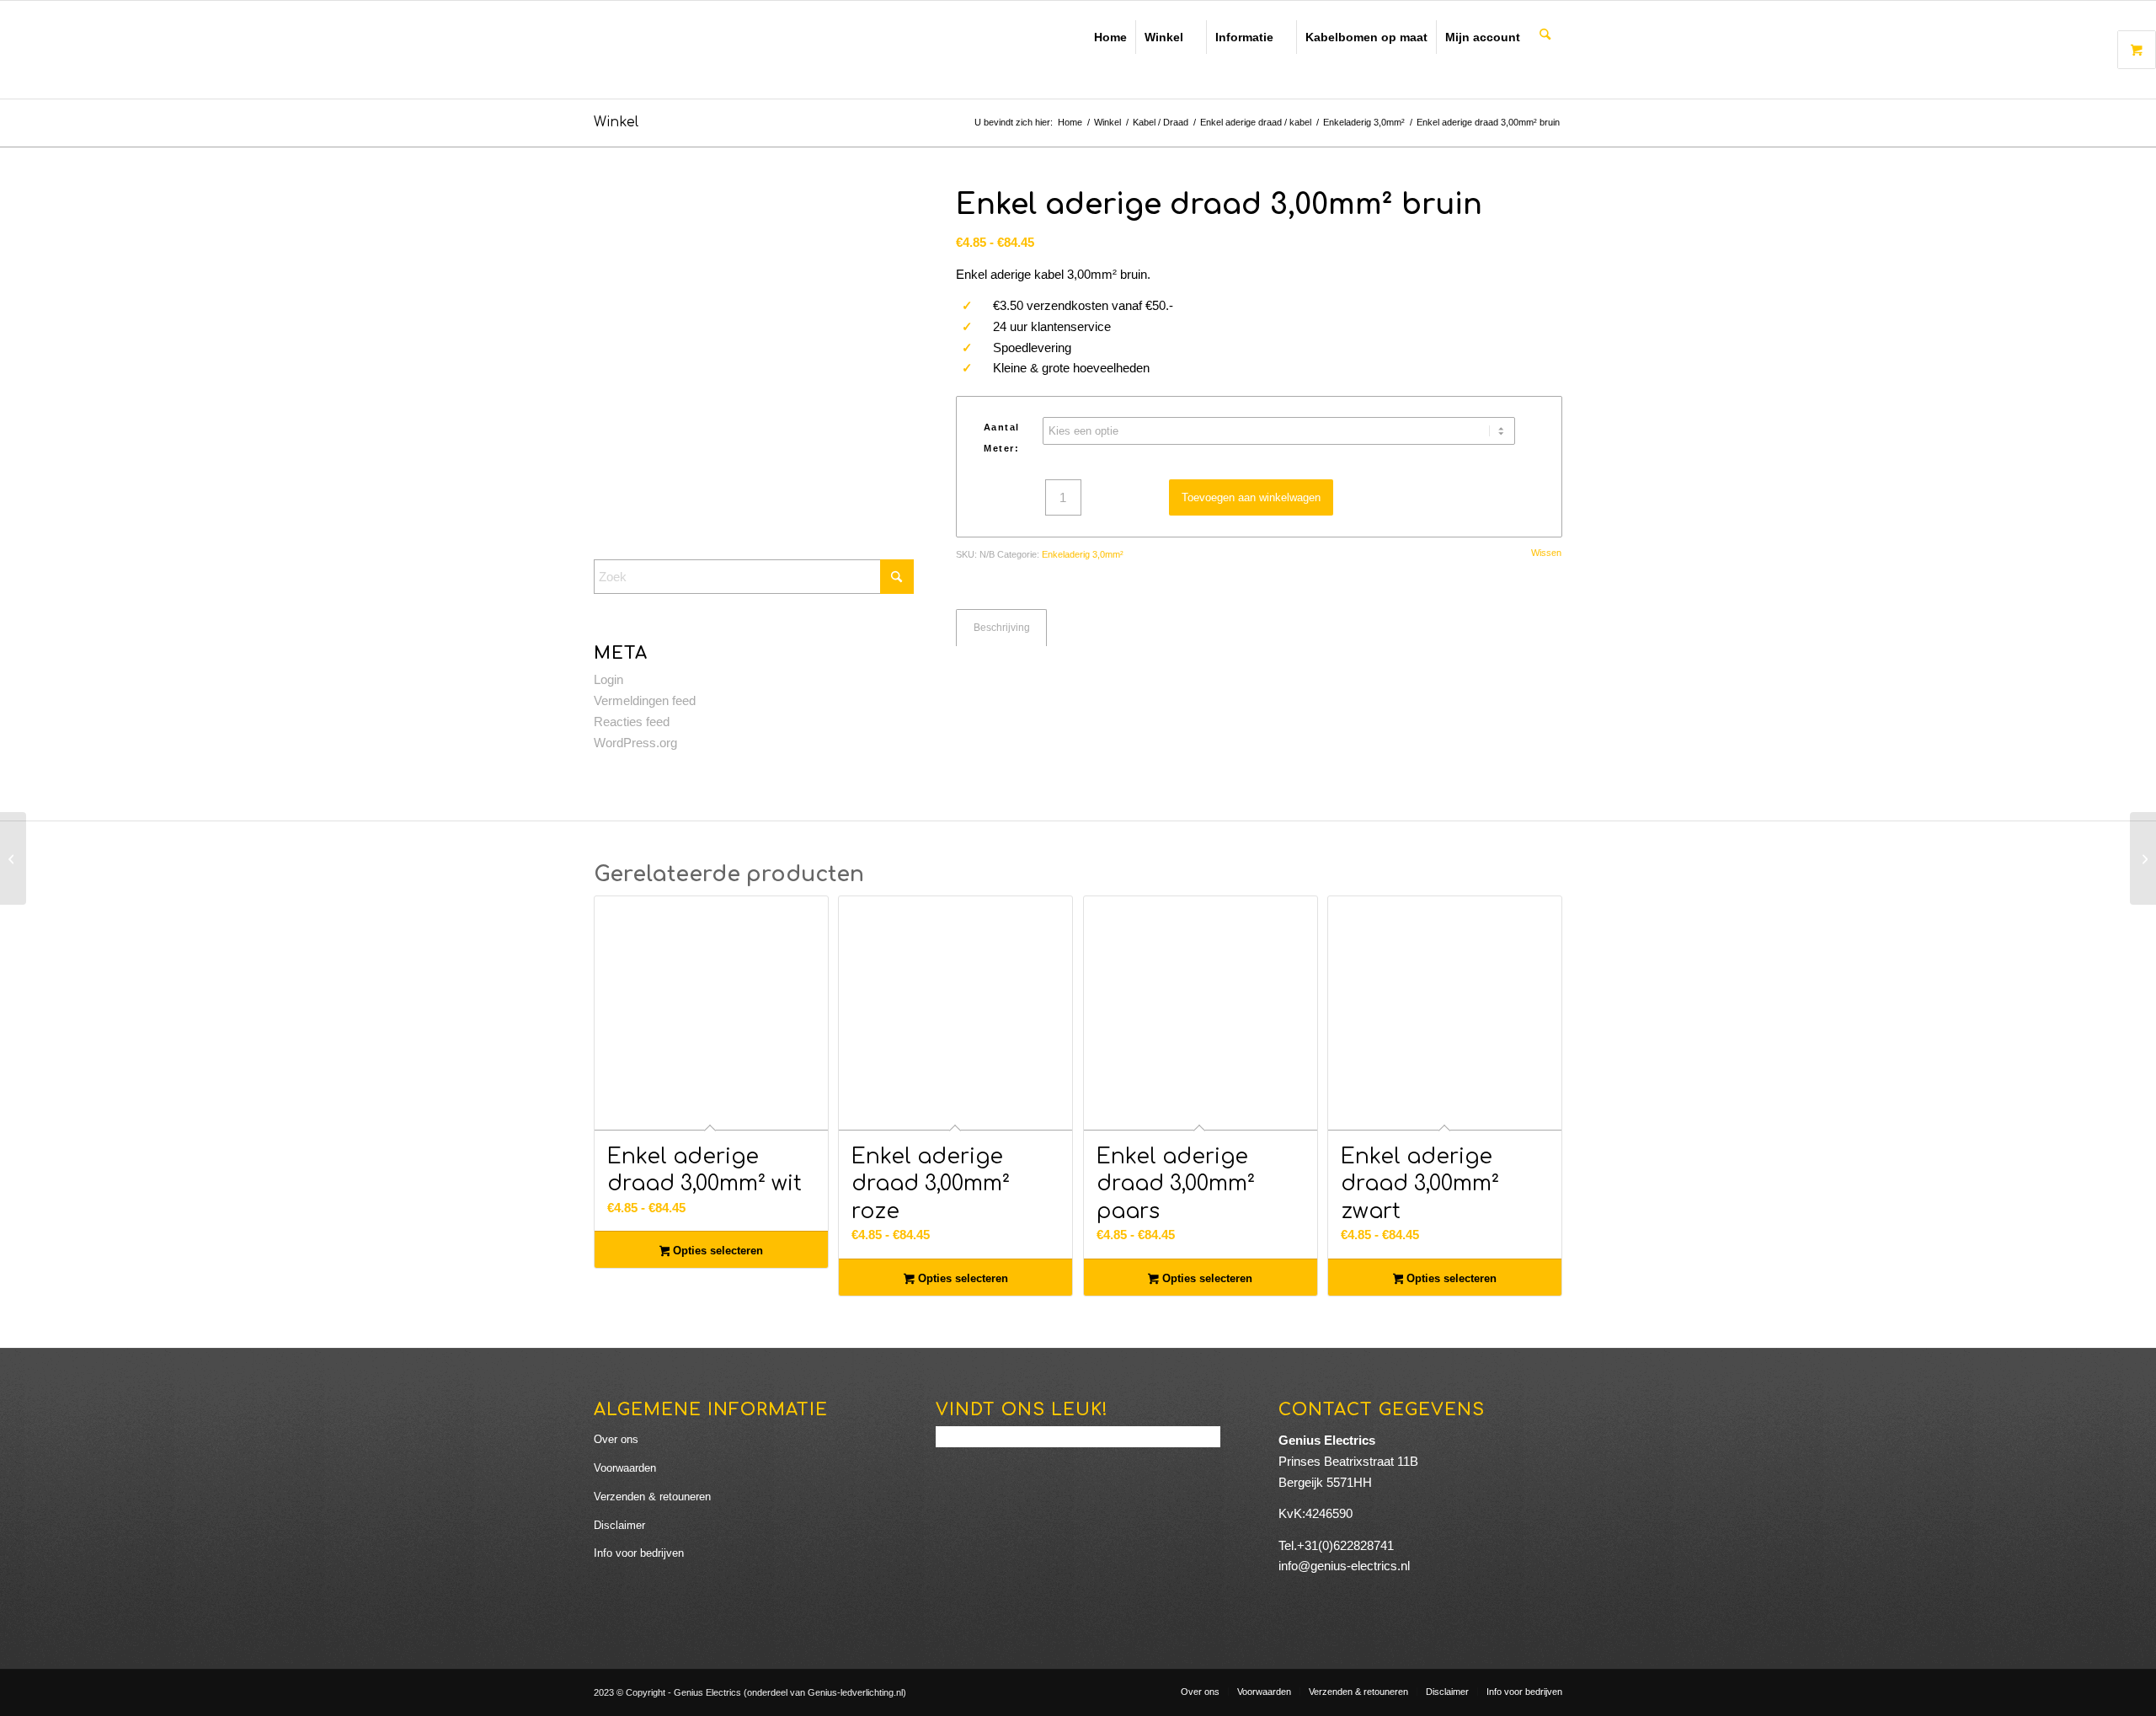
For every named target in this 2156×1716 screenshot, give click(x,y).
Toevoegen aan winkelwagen (1251, 497)
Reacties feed (632, 722)
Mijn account (1483, 37)
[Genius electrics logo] (712, 50)
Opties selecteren (716, 1251)
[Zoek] (1545, 36)
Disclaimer (619, 1525)
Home (1110, 37)
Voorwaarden (625, 1468)
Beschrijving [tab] (1002, 628)
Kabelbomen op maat (1366, 37)
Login (608, 679)
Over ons (616, 1439)
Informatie (1244, 37)
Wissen (1546, 553)
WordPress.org (635, 743)
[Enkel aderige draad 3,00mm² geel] (13, 858)
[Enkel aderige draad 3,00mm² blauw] (2143, 858)
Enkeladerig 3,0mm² (1083, 554)
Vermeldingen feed (645, 700)
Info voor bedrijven (639, 1553)
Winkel (1164, 37)
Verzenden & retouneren (652, 1497)
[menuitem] (1545, 35)
